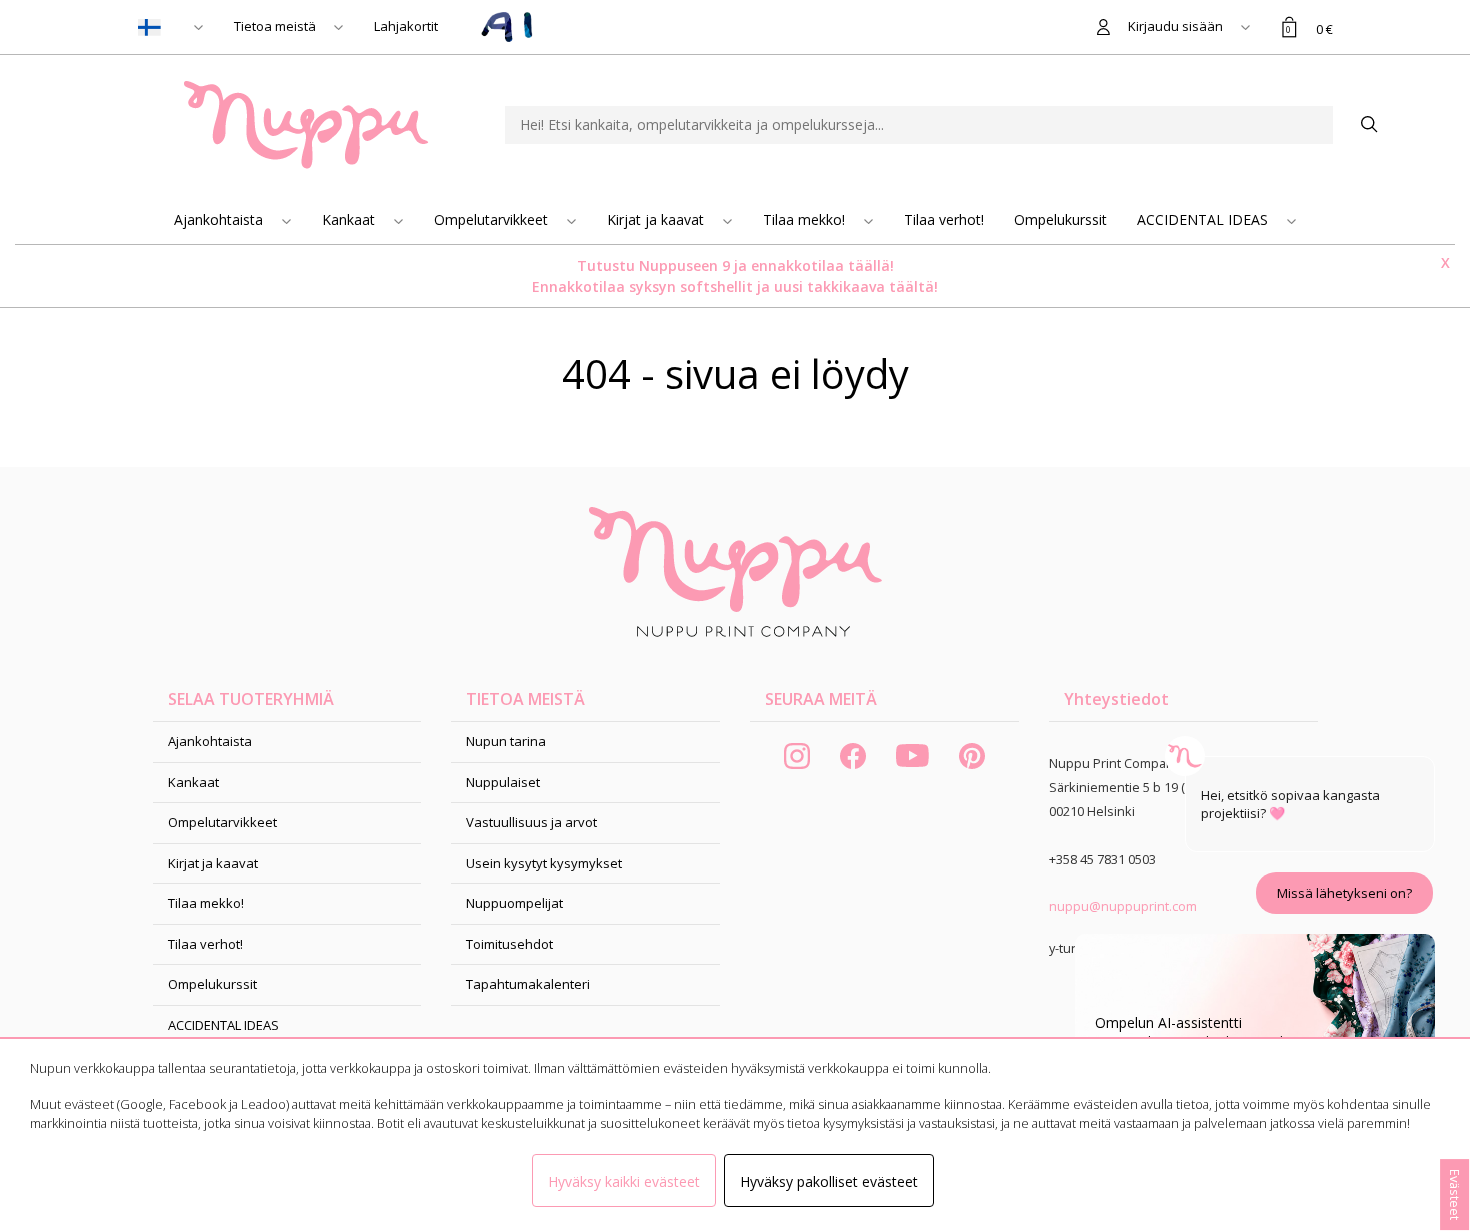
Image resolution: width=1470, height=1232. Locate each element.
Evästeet (1455, 1194)
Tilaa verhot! (944, 219)
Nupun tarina (506, 741)
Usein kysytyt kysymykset (544, 863)
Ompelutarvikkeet (493, 219)
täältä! (913, 286)
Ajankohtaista (220, 219)
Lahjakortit (406, 26)
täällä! (871, 265)
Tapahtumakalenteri (528, 984)
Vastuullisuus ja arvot (531, 822)
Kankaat (350, 219)
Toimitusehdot (509, 944)
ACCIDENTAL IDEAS (1204, 219)
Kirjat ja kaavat (657, 219)
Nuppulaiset (503, 782)
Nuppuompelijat (514, 903)
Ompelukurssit (1060, 219)
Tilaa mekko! (806, 219)
